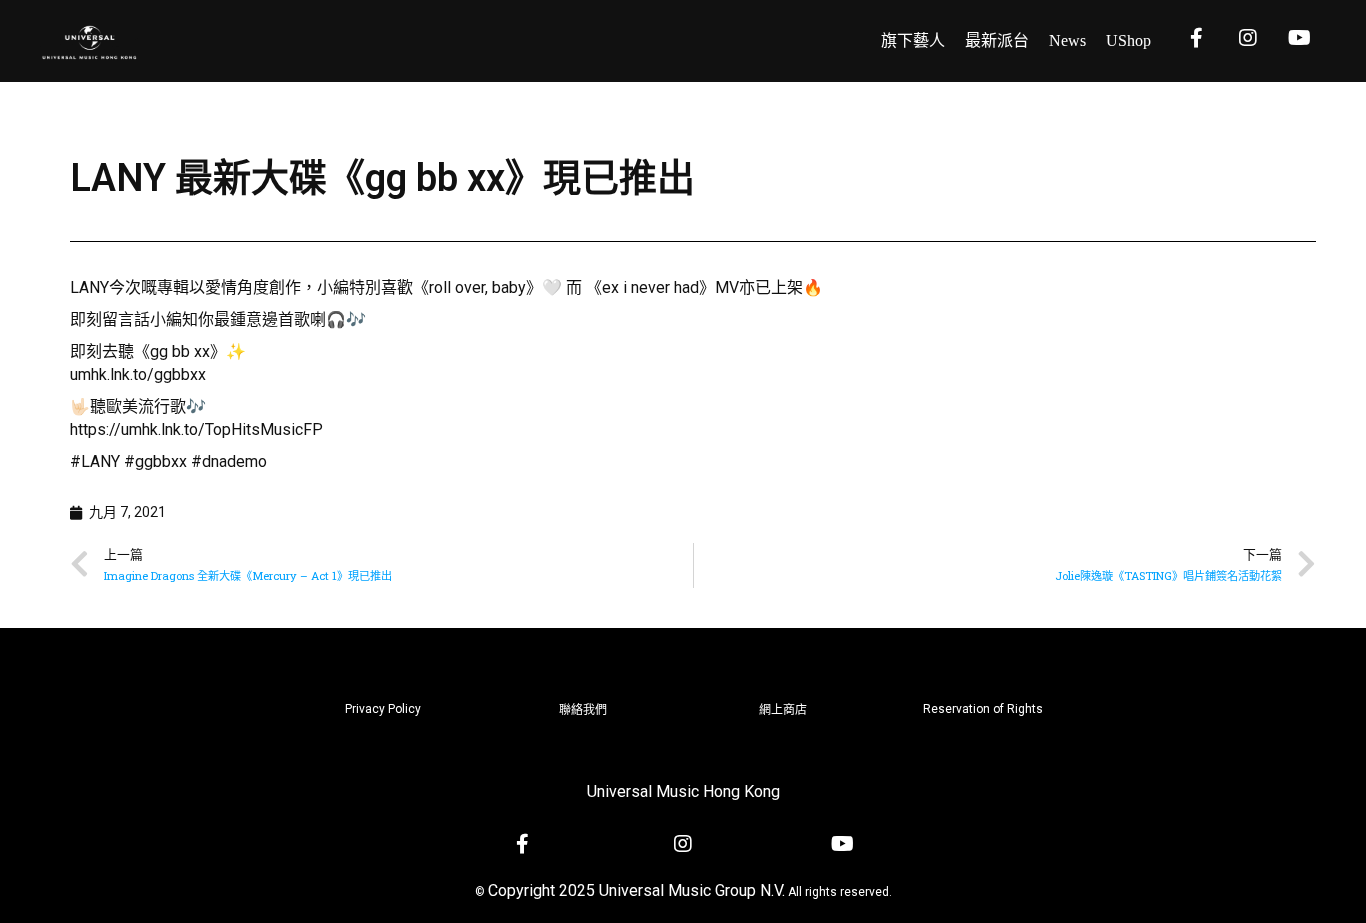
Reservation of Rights (983, 709)
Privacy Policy (383, 709)
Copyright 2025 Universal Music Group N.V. (636, 890)
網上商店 (783, 710)
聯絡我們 (583, 710)
